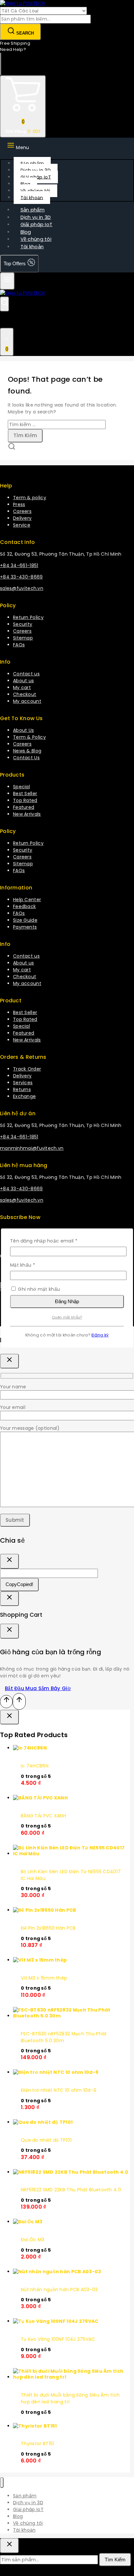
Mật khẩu (28, 1265)
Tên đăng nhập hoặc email (49, 1241)
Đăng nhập (67, 1301)
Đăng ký (100, 1335)
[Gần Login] (9, 1599)
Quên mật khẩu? (67, 1317)
